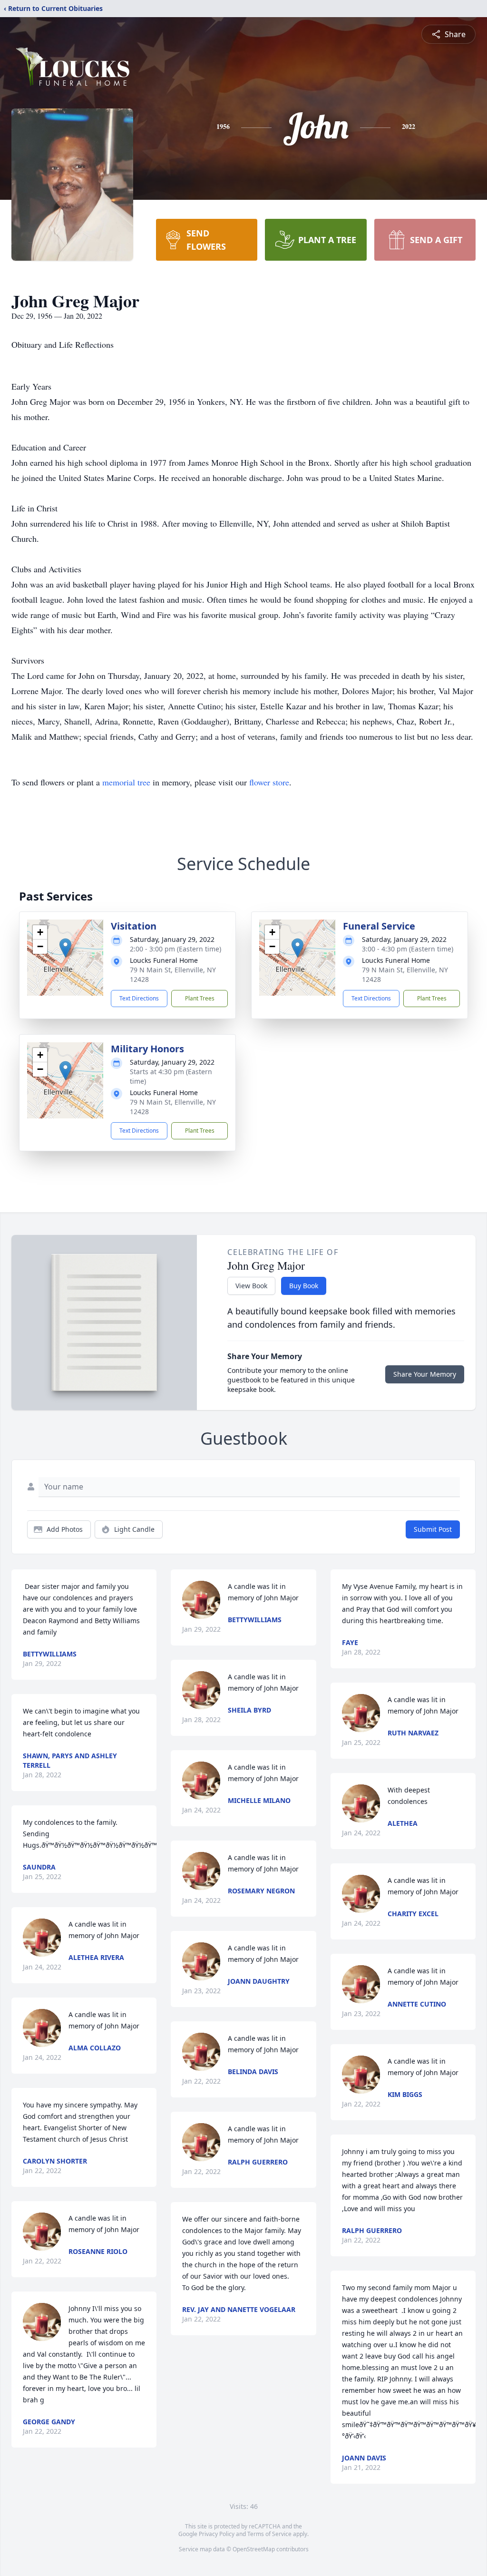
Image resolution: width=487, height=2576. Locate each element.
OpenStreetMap (254, 2549)
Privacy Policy (217, 2534)
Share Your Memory (425, 1374)
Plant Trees (200, 998)
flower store (269, 782)
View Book (251, 1286)
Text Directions (139, 998)
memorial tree (126, 782)
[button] (65, 948)
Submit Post (433, 1529)
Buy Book (304, 1286)
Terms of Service (269, 2534)
